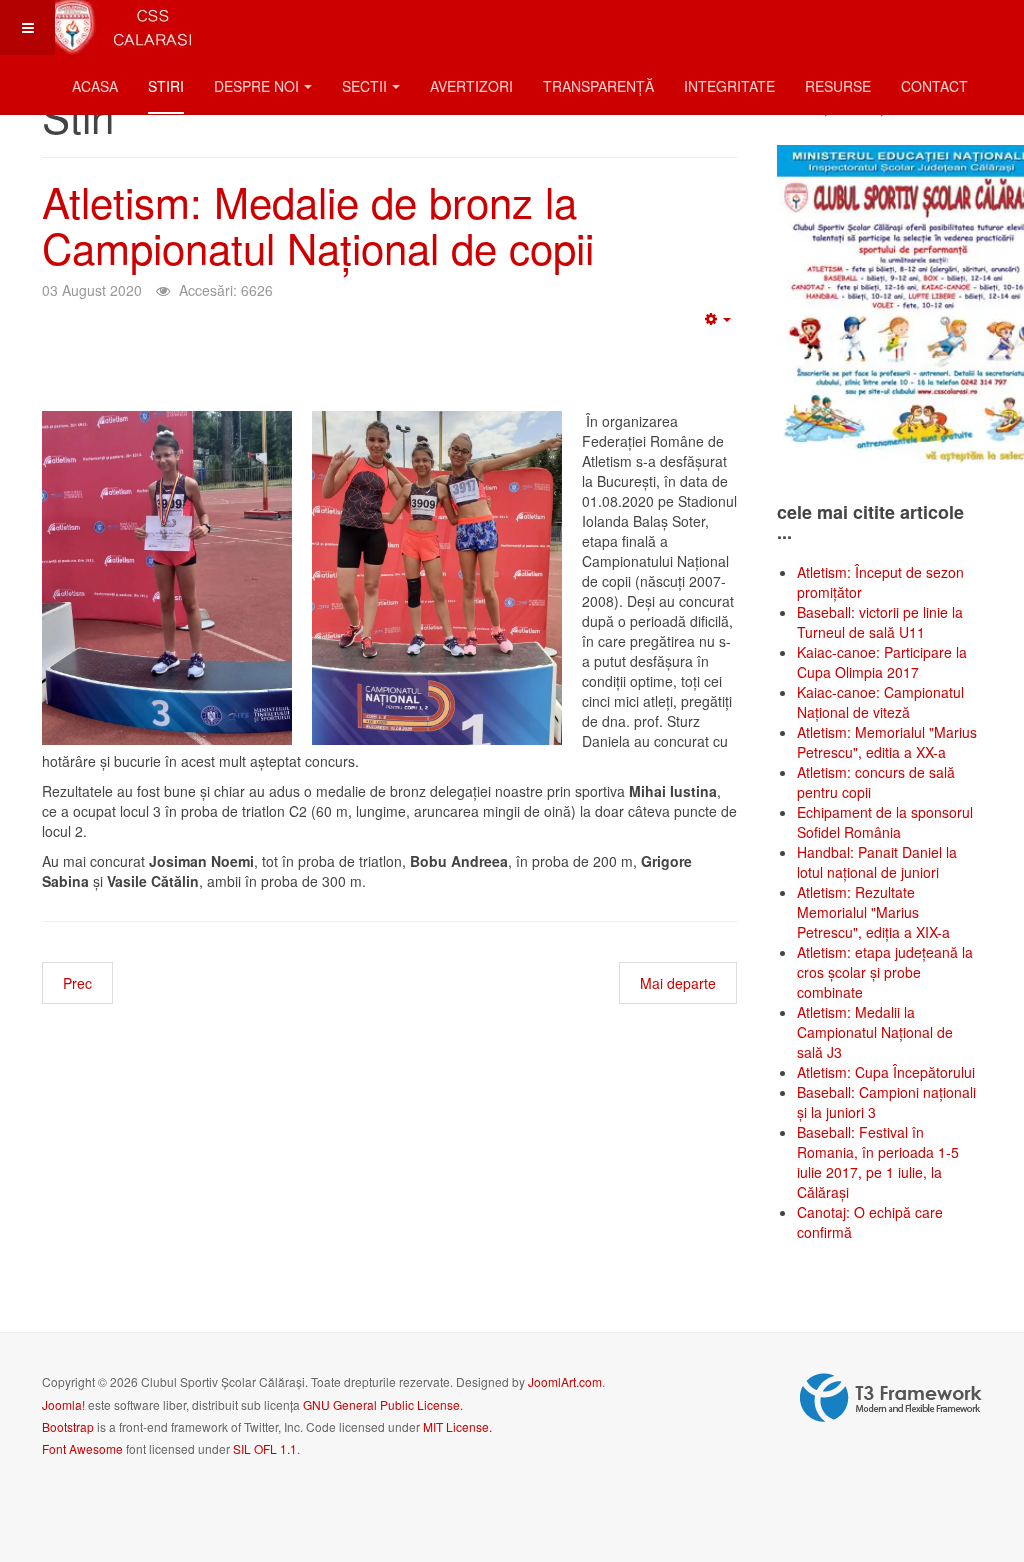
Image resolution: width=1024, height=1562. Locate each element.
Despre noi (256, 86)
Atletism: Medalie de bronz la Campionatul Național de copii (318, 224)
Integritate (729, 86)
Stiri (166, 86)
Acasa (95, 86)
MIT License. (457, 1426)
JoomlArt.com (565, 1381)
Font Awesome (82, 1448)
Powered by (891, 1398)
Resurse (838, 86)
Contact (934, 86)
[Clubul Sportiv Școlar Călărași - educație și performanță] (122, 27)
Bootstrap (68, 1426)
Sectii (364, 86)
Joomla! (63, 1404)
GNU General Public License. (383, 1404)
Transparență (598, 86)
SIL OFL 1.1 (265, 1448)
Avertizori (471, 86)
